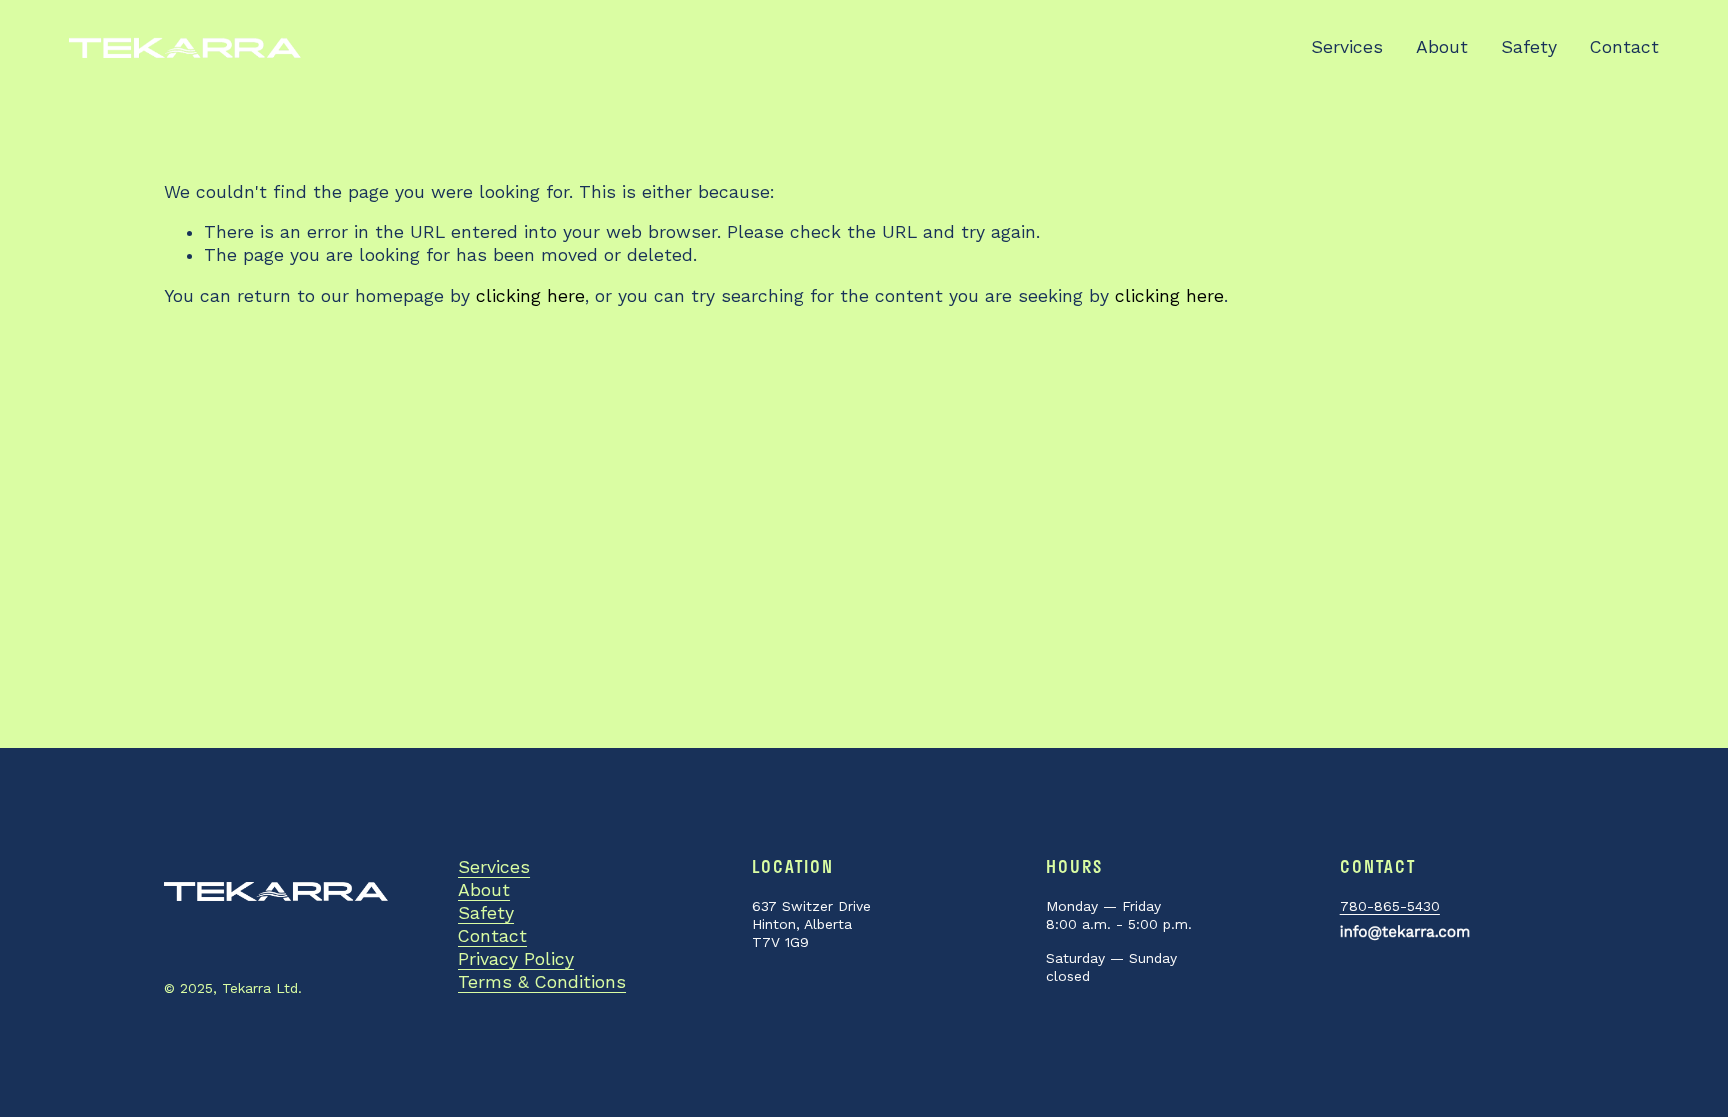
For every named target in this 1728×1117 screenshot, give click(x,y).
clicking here (530, 296)
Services (1347, 47)
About (1442, 47)
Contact (1624, 47)
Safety (1529, 47)
